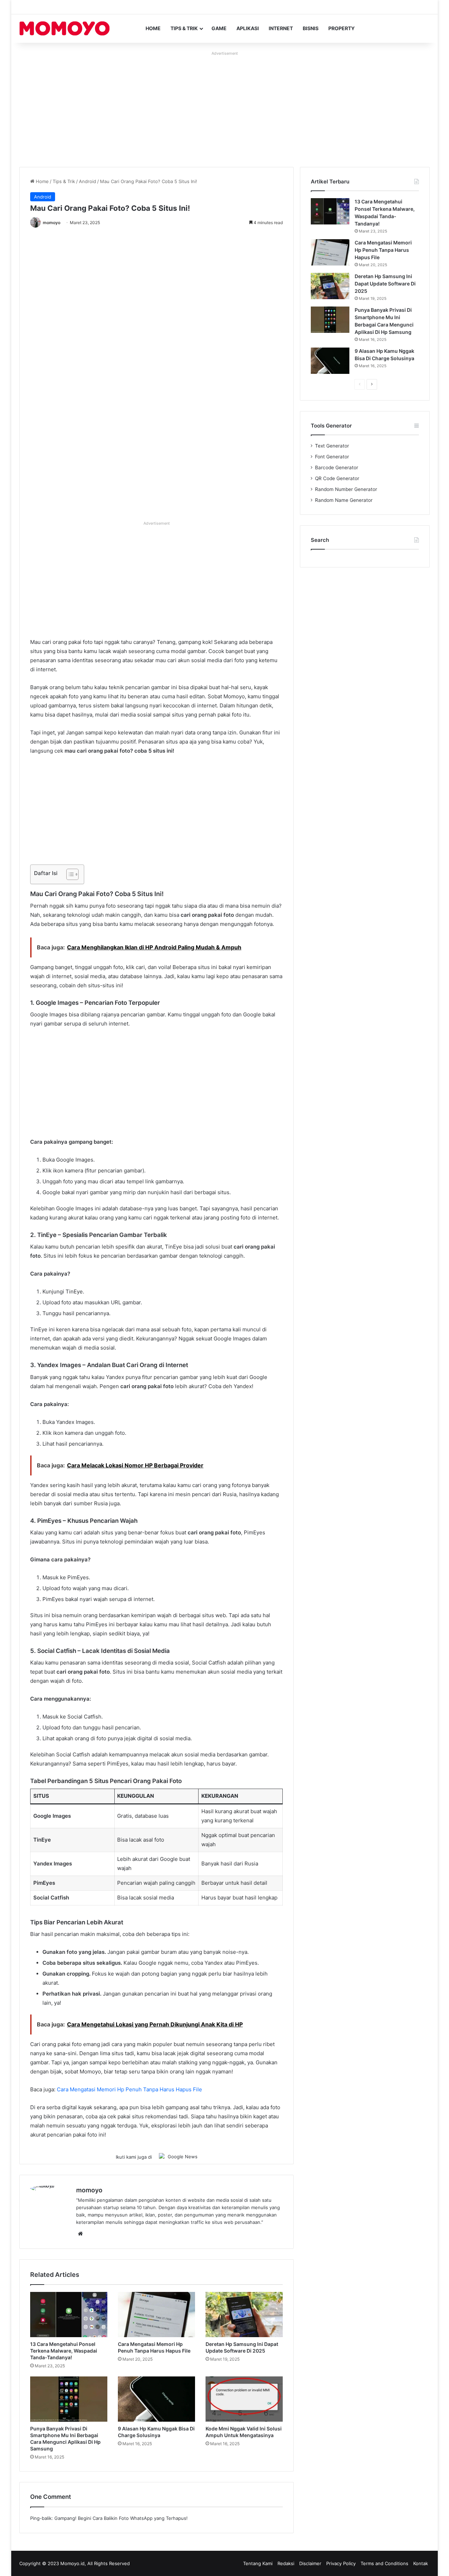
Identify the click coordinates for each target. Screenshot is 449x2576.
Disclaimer (310, 2563)
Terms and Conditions (384, 2563)
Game (219, 28)
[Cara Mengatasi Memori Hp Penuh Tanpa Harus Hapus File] (156, 2315)
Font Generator (332, 457)
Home (153, 28)
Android (88, 181)
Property (341, 28)
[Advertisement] (224, 107)
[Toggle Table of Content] (69, 874)
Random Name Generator (344, 500)
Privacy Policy (341, 2563)
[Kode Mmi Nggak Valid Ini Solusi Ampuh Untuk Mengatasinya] (244, 2399)
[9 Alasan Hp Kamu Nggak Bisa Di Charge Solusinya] (156, 2399)
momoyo (52, 223)
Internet (281, 28)
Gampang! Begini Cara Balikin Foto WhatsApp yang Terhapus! (121, 2518)
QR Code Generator (337, 478)
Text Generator (332, 446)
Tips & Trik (184, 28)
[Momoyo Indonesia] (65, 28)
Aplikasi (248, 28)
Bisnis (311, 28)
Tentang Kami (258, 2563)
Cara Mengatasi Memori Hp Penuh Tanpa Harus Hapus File (129, 2089)
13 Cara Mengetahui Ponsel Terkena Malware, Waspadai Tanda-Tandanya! (64, 2351)
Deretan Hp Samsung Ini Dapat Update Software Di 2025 (385, 284)
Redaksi (286, 2563)
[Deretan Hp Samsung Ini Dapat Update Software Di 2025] (244, 2315)
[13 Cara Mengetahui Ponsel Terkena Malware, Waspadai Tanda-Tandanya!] (69, 2315)
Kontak (421, 2563)
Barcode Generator (337, 468)
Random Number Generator (346, 489)
